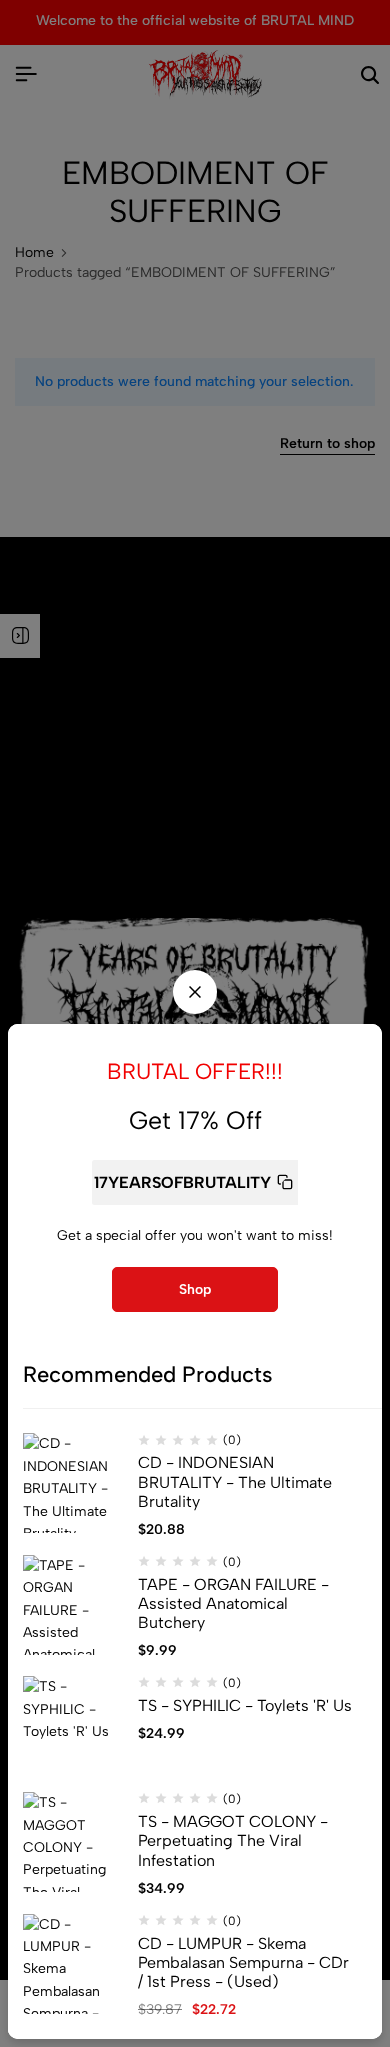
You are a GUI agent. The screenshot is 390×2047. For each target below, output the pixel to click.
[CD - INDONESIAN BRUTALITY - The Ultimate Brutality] (73, 1483)
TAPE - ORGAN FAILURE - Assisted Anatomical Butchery (233, 1603)
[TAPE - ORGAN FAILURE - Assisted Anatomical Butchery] (73, 1605)
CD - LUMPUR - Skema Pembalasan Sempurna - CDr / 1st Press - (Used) (243, 1962)
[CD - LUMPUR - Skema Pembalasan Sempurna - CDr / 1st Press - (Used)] (73, 1964)
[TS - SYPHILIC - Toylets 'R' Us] (73, 1726)
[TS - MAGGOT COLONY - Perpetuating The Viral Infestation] (73, 1842)
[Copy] (285, 1182)
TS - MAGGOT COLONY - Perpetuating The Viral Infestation (233, 1840)
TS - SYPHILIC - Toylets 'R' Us (245, 1705)
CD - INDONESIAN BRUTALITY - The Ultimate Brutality (235, 1481)
